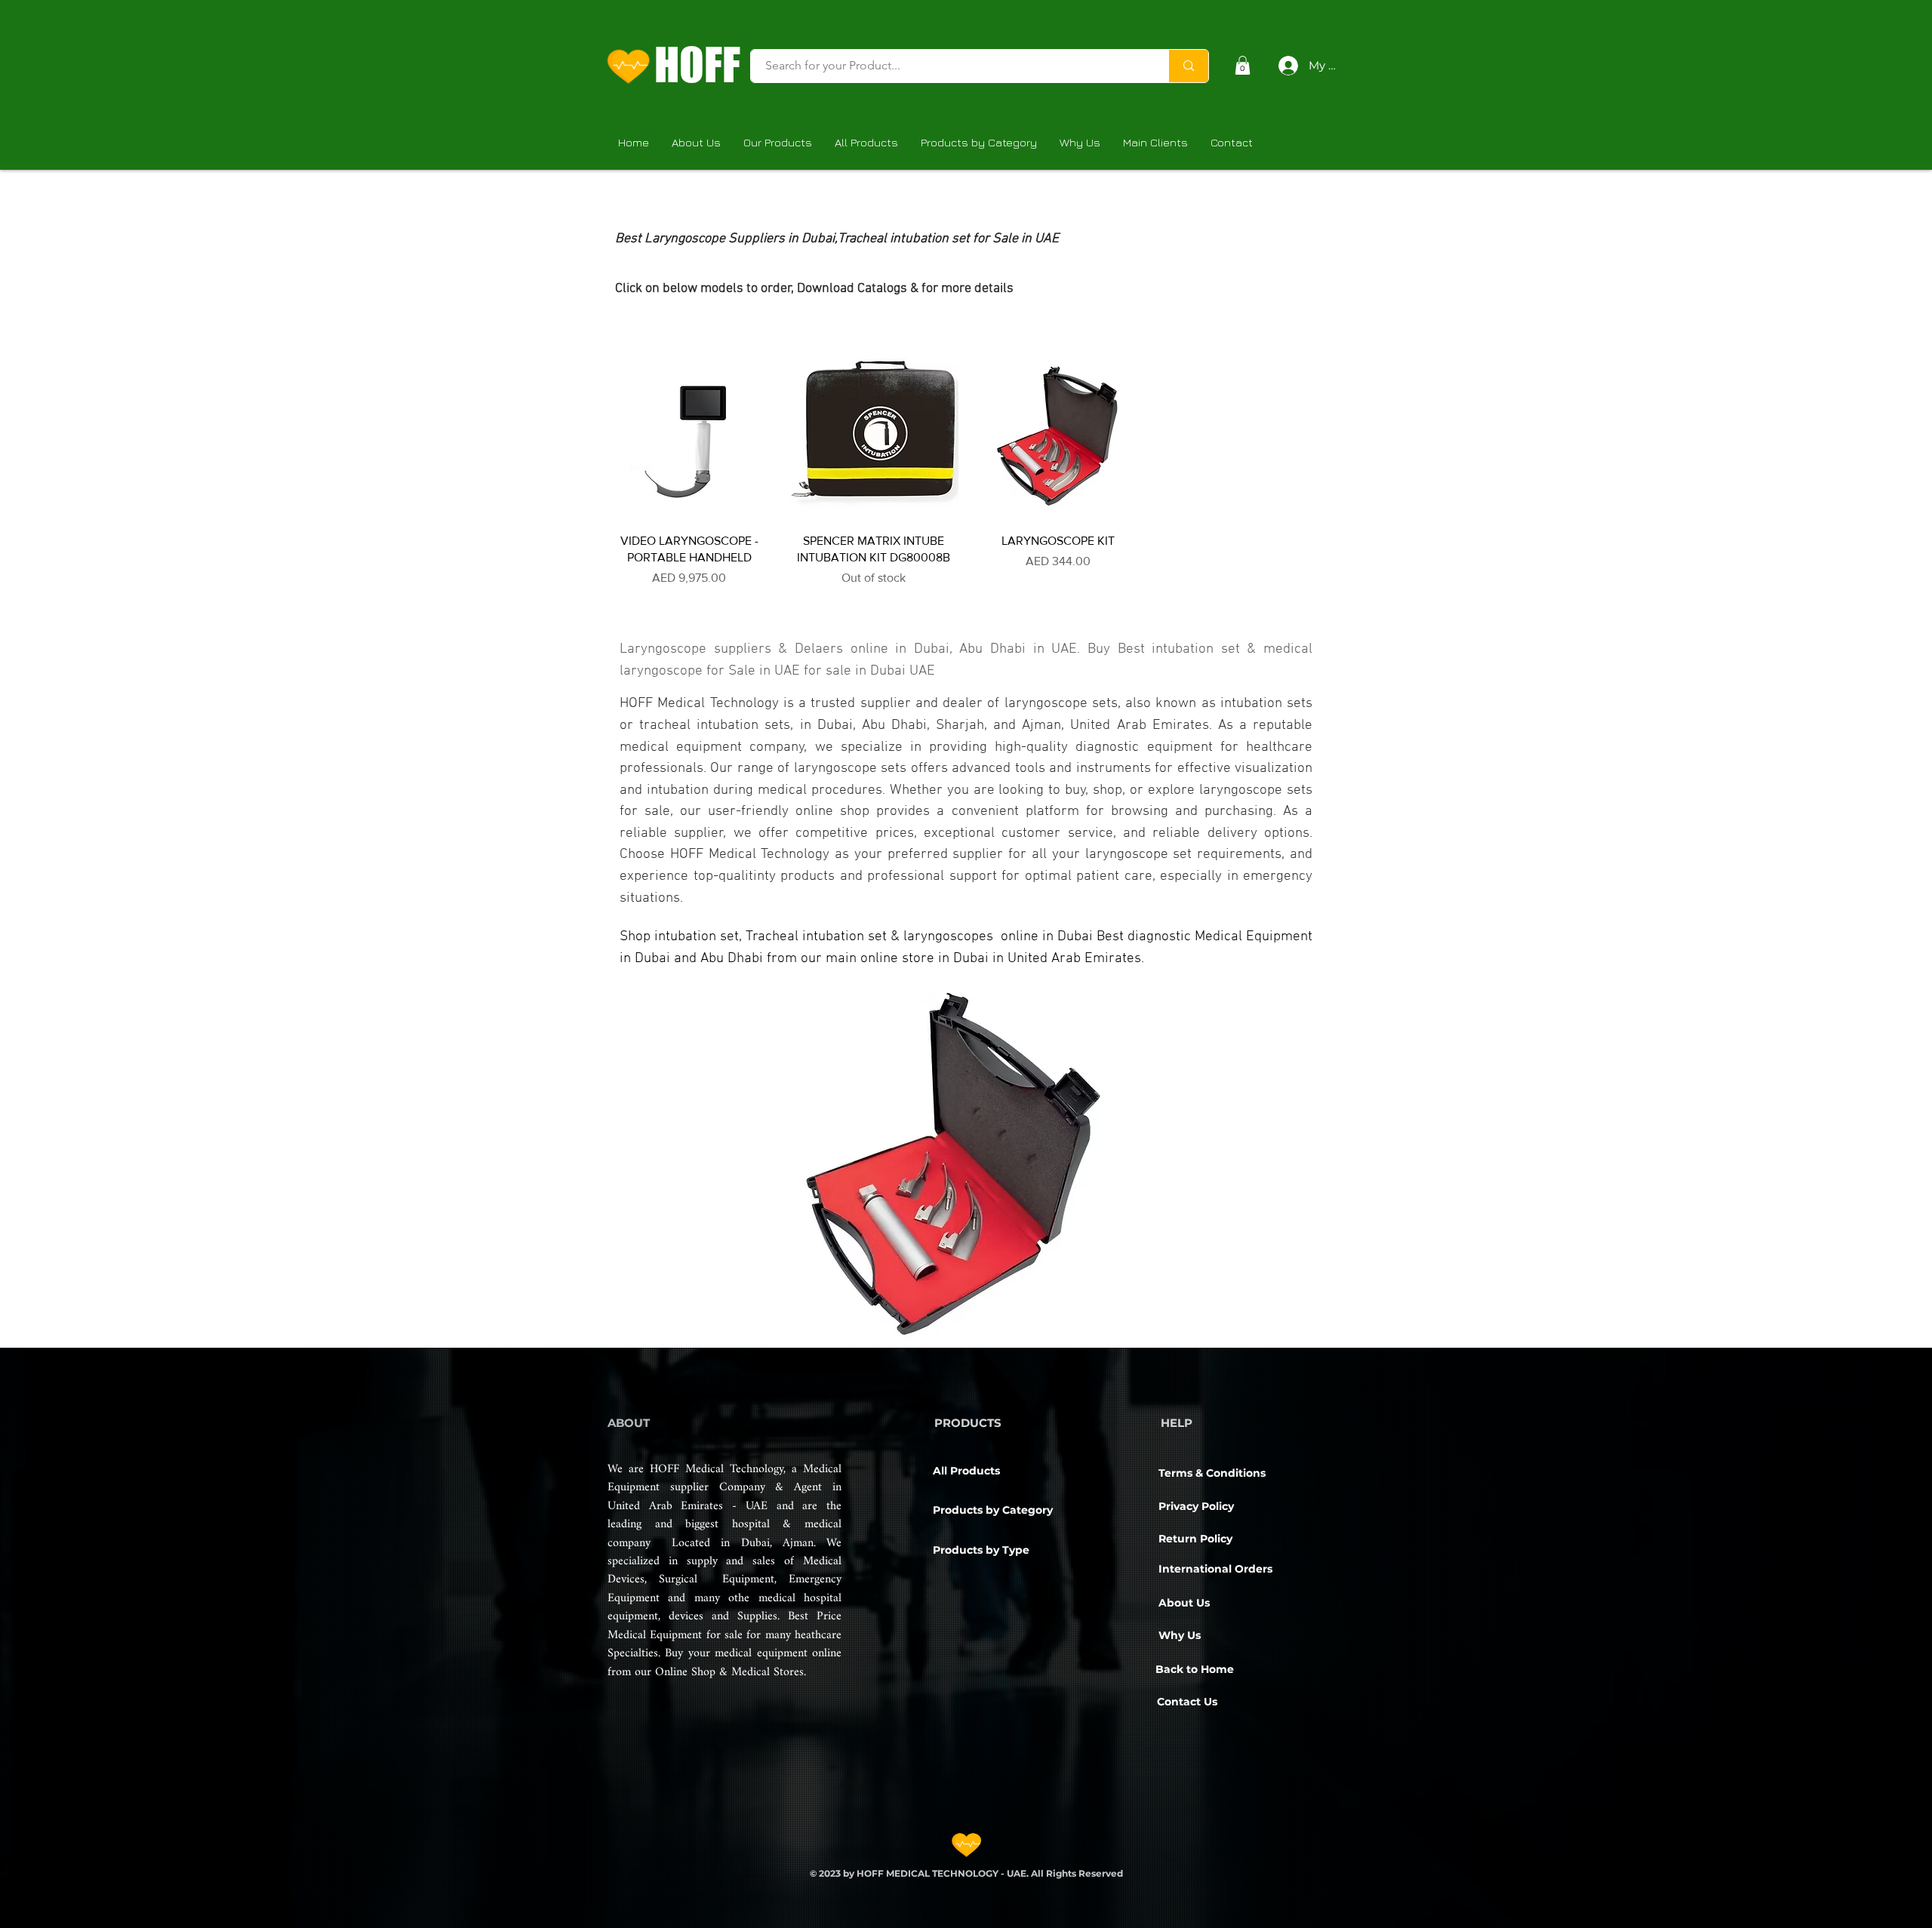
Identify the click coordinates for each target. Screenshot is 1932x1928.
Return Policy (1195, 1539)
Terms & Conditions (1212, 1473)
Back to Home (1195, 1669)
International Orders (1215, 1569)
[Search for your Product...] (1188, 66)
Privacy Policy (1196, 1506)
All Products (966, 1471)
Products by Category (993, 1510)
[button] (1243, 65)
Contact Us (1187, 1702)
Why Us (1180, 1635)
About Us (1184, 1603)
